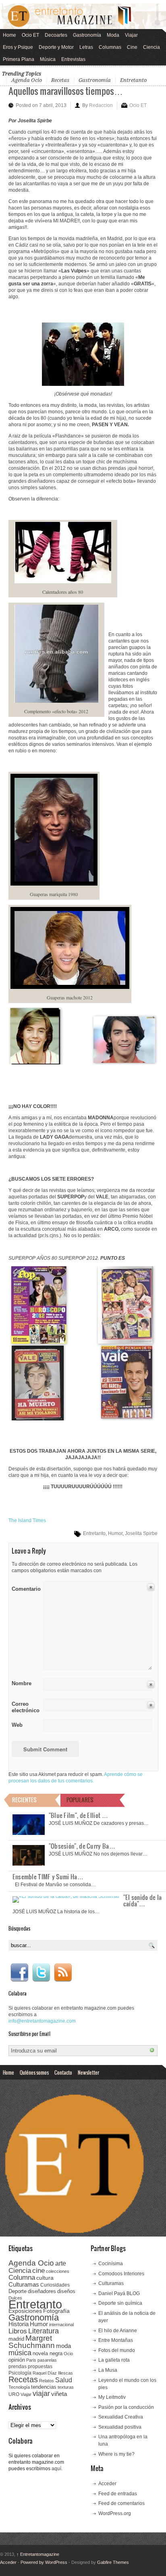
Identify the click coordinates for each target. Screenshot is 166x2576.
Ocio (68, 2354)
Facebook (19, 1973)
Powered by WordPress (44, 2562)
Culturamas (24, 2284)
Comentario (25, 1587)
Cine (132, 47)
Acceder (107, 2484)
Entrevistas (73, 59)
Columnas (110, 47)
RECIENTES (24, 1800)
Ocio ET (30, 35)
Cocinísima (111, 2264)
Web (17, 1725)
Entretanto (133, 80)
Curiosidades (55, 2285)
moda (63, 2346)
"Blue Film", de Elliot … (78, 1815)
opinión (17, 2360)
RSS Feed (63, 1973)
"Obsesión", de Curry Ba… (82, 1846)
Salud (64, 2380)
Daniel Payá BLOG (119, 2293)
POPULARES (80, 1800)
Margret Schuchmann (32, 2342)
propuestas (40, 2367)
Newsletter (88, 2072)
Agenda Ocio (27, 80)
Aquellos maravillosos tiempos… (66, 91)
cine (38, 2270)
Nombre (22, 1683)
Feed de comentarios (121, 2503)
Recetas (60, 80)
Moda (113, 35)
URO (14, 2394)
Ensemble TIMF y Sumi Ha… (48, 1877)
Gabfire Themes (113, 2562)
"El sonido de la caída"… (143, 1900)
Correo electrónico (25, 1707)
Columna (22, 2278)
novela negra (48, 2353)
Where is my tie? (116, 2454)
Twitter (41, 1973)
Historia (19, 2324)
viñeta (59, 2394)
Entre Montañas (116, 2340)
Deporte (18, 2291)
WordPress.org (115, 2513)
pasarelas (47, 2360)
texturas (66, 2387)
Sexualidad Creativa (121, 2417)
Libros (18, 2331)
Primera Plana (19, 59)
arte (61, 2263)
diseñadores (42, 2291)
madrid (16, 2339)
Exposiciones (25, 2311)
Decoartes (56, 35)
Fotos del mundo (117, 2350)
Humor (115, 1533)
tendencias (44, 2387)
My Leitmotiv (112, 2397)
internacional (61, 2325)
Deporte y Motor (56, 47)
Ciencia (151, 47)
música (20, 2353)
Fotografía (56, 2311)
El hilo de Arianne (118, 2331)
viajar (41, 2393)
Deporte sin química (120, 2303)
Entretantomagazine (38, 2554)
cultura (45, 2278)
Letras (86, 47)
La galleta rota (114, 2360)
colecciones (58, 2271)
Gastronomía (87, 35)
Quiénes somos (34, 2072)
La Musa (108, 2370)
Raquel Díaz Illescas (53, 2373)
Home (9, 35)
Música (48, 59)
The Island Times (27, 1520)
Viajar (131, 35)
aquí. (57, 2469)
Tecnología (19, 2387)
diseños (66, 2291)
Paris (31, 2360)
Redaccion (101, 105)
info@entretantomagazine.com (42, 2021)
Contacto (63, 2072)
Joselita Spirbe (141, 1533)
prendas (18, 2367)
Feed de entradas (118, 2494)
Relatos (47, 2381)
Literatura (44, 2331)
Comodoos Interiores (121, 2274)
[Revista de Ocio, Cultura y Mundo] (83, 16)
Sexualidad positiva (120, 2427)
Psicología (20, 2373)
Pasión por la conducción (126, 2407)
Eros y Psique (18, 47)
